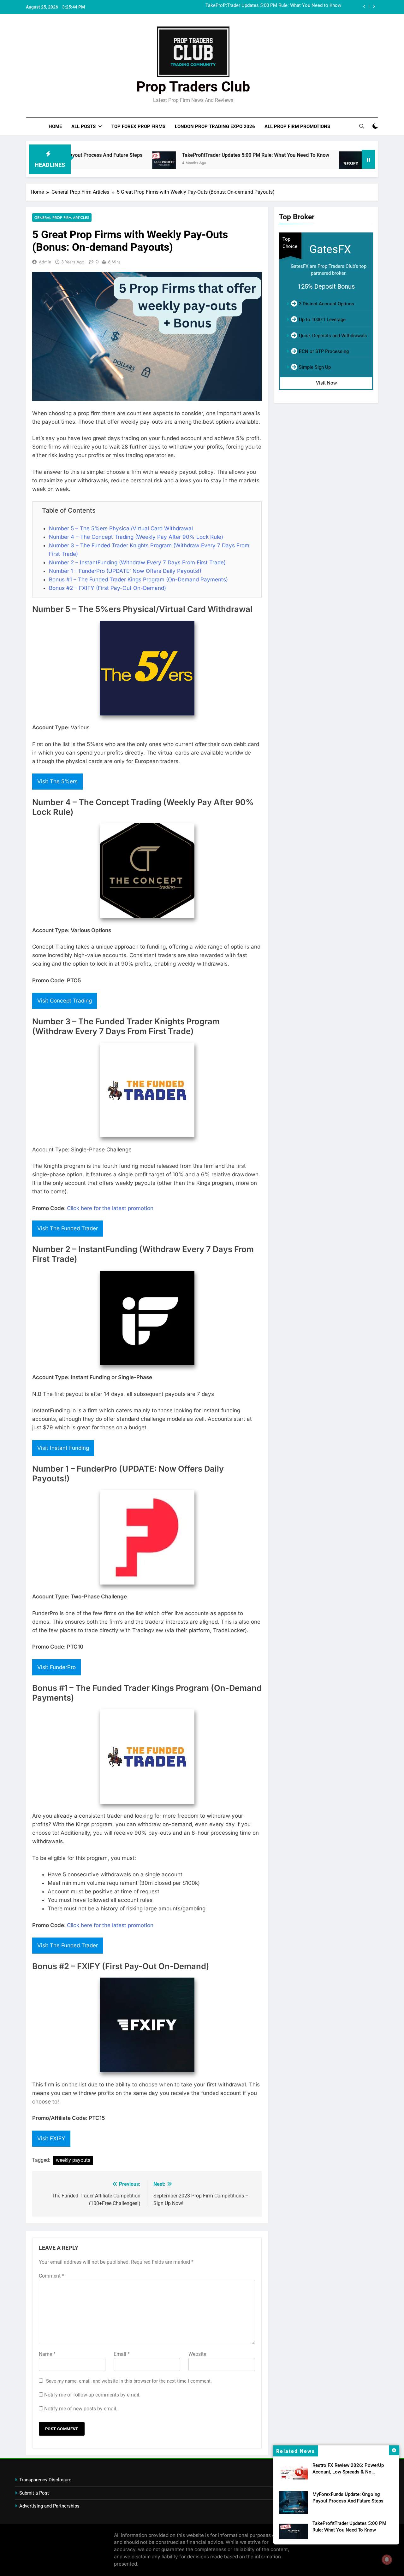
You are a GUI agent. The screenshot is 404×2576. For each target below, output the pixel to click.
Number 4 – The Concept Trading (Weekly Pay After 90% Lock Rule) (136, 537)
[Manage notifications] (387, 2560)
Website (197, 2354)
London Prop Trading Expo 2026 (215, 126)
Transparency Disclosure (45, 2480)
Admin (45, 262)
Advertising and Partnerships (49, 2506)
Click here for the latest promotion (110, 1208)
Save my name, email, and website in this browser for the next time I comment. (129, 2381)
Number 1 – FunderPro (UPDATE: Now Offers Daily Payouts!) (125, 571)
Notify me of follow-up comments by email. (92, 2395)
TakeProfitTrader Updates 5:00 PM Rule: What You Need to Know (202, 155)
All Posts (83, 126)
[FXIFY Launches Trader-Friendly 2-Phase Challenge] (297, 163)
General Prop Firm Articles (62, 218)
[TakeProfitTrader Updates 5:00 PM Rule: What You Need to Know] (110, 163)
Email (122, 2354)
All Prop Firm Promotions (297, 126)
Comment (51, 2276)
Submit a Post (34, 2493)
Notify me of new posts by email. (81, 2409)
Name (47, 2354)
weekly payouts (73, 2160)
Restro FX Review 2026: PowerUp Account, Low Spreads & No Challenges (348, 2472)
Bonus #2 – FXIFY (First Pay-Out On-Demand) (107, 588)
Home (55, 126)
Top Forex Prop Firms (138, 126)
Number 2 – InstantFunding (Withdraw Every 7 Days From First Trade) (137, 562)
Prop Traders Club (193, 87)
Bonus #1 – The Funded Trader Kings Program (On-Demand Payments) (138, 579)
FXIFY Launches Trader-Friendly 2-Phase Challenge (288, 7)
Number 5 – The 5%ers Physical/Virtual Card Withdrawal (121, 528)
